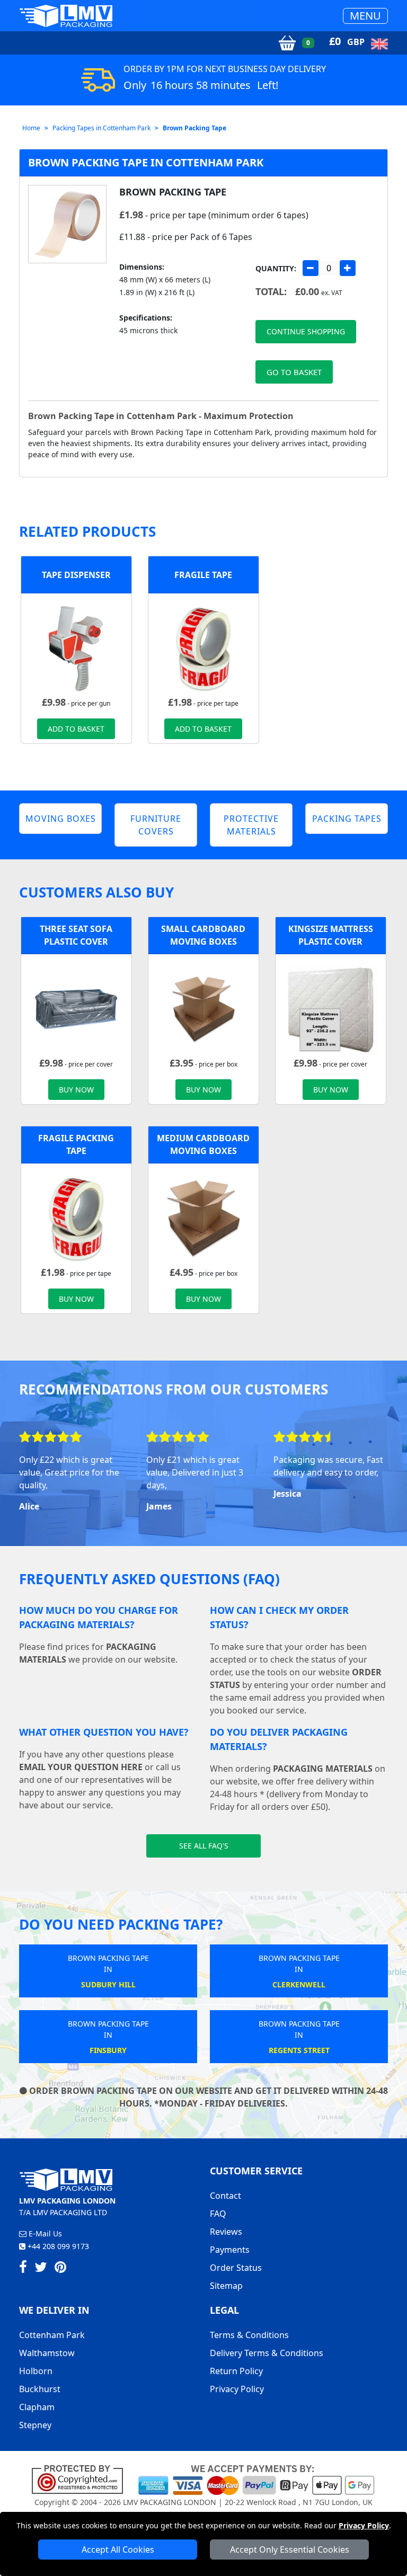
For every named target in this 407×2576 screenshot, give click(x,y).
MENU (365, 16)
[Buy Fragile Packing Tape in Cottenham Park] (203, 648)
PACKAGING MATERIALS (323, 1769)
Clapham (37, 2407)
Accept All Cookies (118, 2550)
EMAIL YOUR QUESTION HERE (81, 1767)
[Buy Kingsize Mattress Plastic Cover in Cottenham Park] (331, 1009)
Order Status (236, 2268)
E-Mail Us (44, 2233)
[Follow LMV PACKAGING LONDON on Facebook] (23, 2269)
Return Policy (236, 2371)
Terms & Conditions (249, 2335)
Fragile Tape (203, 575)
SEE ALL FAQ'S (204, 1846)
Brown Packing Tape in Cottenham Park (146, 162)
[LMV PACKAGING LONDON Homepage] (66, 16)
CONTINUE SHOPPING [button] (306, 331)
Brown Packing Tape (194, 128)
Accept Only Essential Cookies (290, 2550)
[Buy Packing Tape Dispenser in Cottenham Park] (76, 648)
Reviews (226, 2232)
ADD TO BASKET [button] (76, 729)
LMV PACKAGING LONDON (170, 2502)
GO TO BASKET (294, 372)
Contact (225, 2196)
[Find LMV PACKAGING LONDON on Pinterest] (60, 2269)
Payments (230, 2250)
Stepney (35, 2425)
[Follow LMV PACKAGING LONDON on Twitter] (41, 2269)
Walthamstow (47, 2353)
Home (31, 128)
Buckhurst (40, 2389)
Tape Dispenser (76, 575)
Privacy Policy (364, 2525)
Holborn (36, 2371)
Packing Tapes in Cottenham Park (101, 128)
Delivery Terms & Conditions (267, 2353)
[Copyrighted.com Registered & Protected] (82, 2479)
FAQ (218, 2214)
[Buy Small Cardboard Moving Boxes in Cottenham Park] (203, 1009)
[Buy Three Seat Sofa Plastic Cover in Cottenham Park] (76, 1009)
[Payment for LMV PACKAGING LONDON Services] (256, 2479)
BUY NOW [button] (76, 1090)
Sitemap (226, 2286)
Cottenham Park (52, 2335)
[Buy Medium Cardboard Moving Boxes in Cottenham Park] (203, 1218)
